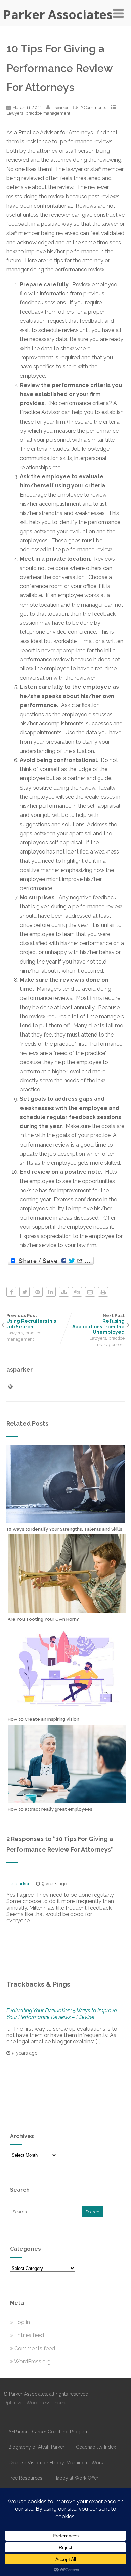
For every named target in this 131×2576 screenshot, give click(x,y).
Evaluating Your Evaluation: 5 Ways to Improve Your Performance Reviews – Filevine (62, 2014)
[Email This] (90, 1292)
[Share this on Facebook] (11, 1292)
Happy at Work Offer (76, 2478)
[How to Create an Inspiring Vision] (67, 1710)
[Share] (51, 1261)
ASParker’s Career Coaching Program (49, 2432)
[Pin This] (38, 1292)
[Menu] (118, 13)
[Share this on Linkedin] (51, 1292)
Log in (22, 2322)
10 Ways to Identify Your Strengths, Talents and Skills (64, 1529)
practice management (48, 113)
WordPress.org (32, 2362)
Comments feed (35, 2348)
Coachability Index (96, 2447)
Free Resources (25, 2478)
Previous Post (31, 1321)
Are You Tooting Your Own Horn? (43, 1619)
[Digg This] (77, 1292)
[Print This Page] (103, 1292)
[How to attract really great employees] (67, 1800)
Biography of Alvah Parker (36, 2447)
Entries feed (29, 2335)
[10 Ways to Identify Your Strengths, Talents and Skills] (65, 1520)
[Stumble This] (64, 1292)
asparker (20, 1884)
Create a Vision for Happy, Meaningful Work (56, 2463)
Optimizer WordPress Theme (35, 2403)
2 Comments (93, 107)
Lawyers (15, 113)
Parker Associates (58, 15)
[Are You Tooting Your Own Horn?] (67, 1610)
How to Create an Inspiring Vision (43, 1719)
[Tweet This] (25, 1292)
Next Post (98, 1324)
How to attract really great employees (50, 1809)
